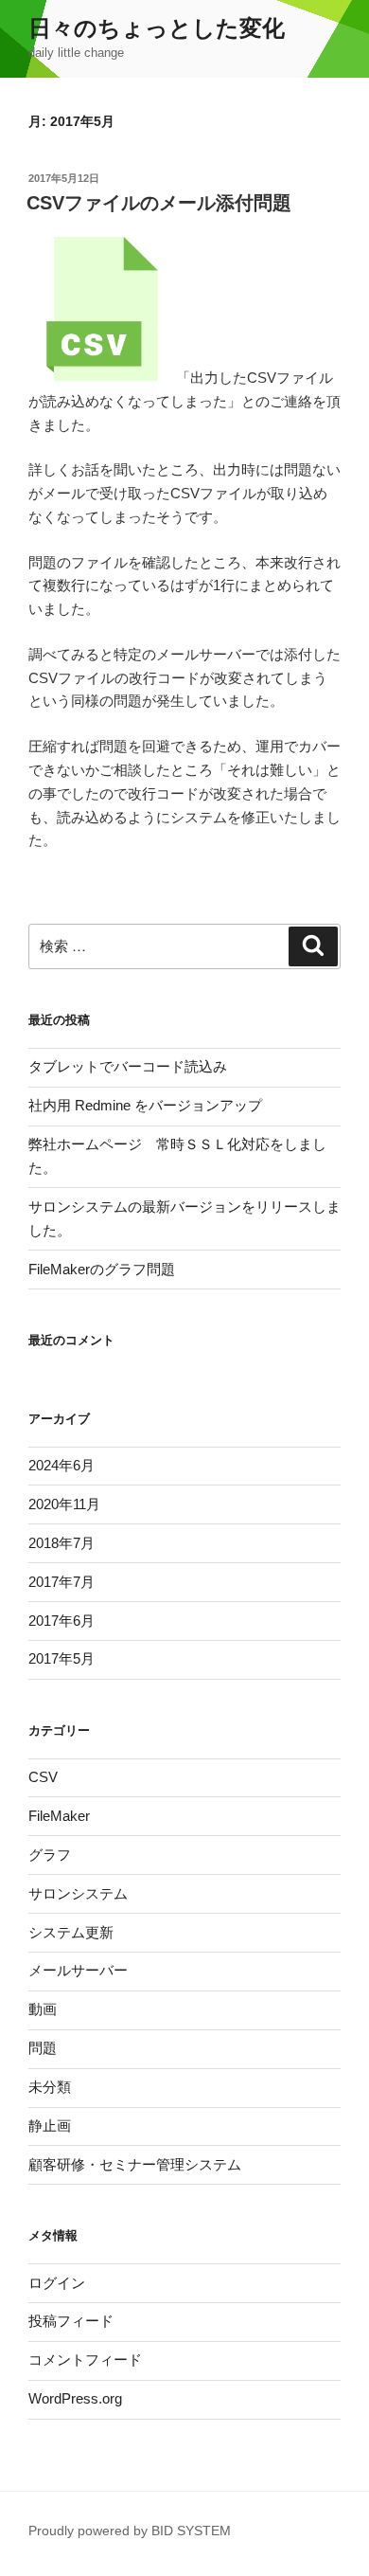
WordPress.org (75, 2398)
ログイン (57, 2283)
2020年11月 (64, 1504)
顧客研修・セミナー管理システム (135, 2164)
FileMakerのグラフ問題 (102, 1269)
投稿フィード (71, 2321)
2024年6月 (61, 1465)
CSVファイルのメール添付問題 (159, 203)
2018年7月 (61, 1543)
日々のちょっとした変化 (157, 28)
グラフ (50, 1855)
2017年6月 (61, 1621)
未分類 (50, 2087)
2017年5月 (61, 1658)
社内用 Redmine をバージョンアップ (145, 1105)
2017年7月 (61, 1582)
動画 (43, 2009)
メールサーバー (78, 1970)
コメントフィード (85, 2360)
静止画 (50, 2126)
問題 (43, 2048)
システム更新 (71, 1932)
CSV (43, 1777)
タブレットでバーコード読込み (128, 1066)
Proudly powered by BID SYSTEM (130, 2531)
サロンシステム (78, 1893)
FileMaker (59, 1816)
